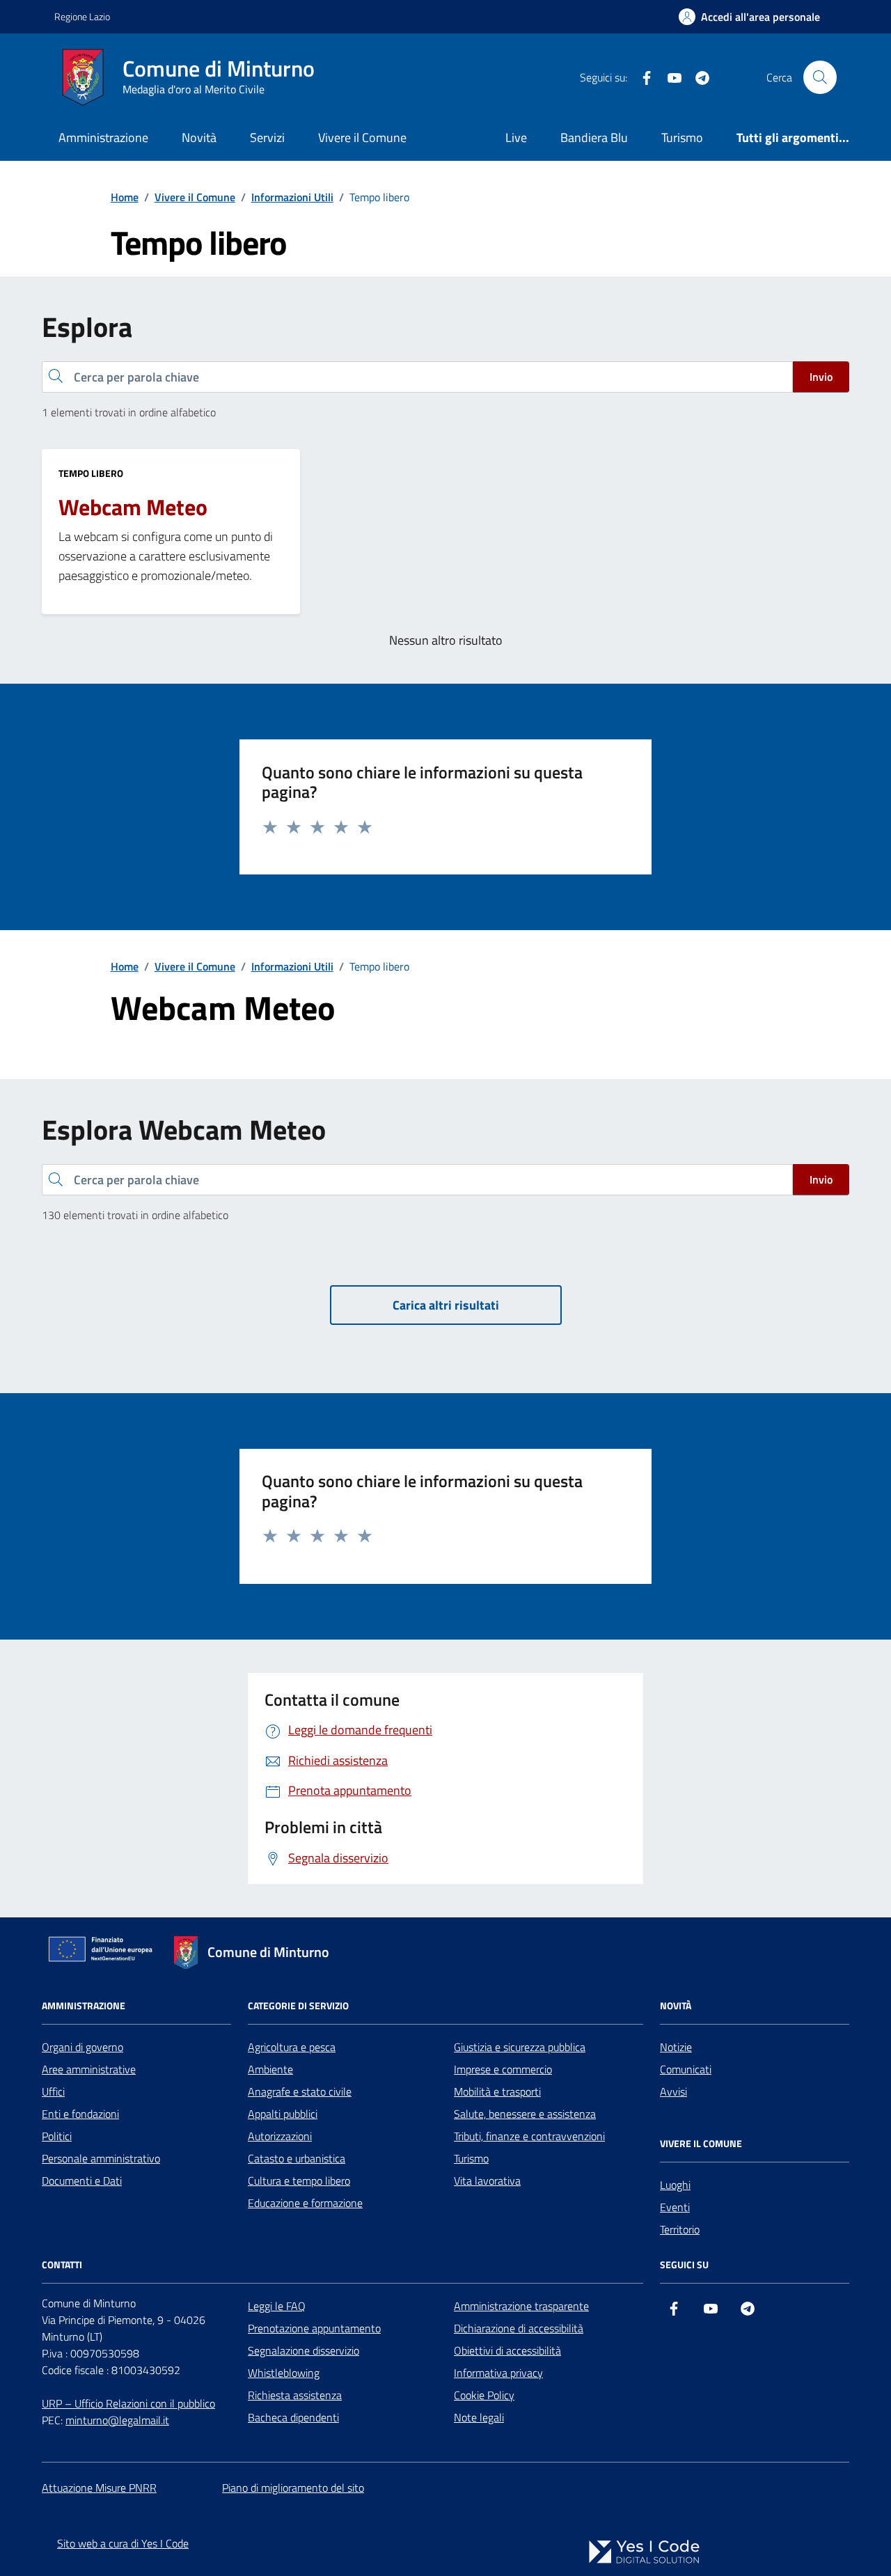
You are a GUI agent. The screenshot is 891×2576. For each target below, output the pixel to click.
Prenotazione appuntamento (314, 2328)
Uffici (53, 2091)
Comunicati (686, 2069)
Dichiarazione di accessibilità (519, 2328)
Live (516, 138)
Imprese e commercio (503, 2069)
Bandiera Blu (594, 138)
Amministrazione (103, 138)
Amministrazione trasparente (521, 2306)
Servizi (267, 138)
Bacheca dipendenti (293, 2417)
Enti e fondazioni (80, 2114)
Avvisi (673, 2091)
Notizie (676, 2047)
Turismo (682, 138)
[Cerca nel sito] (820, 77)
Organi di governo (82, 2047)
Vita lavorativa (487, 2181)
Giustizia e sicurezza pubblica (520, 2047)
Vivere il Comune (362, 138)
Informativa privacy (498, 2373)
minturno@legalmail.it (117, 2420)
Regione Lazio (82, 16)
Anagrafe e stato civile (300, 2091)
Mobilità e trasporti (497, 2091)
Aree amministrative (89, 2069)
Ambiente (270, 2069)
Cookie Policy (484, 2395)
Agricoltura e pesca (292, 2047)
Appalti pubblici (283, 2114)
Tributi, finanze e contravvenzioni (529, 2136)
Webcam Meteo (133, 508)
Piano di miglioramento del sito (293, 2488)
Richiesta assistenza (295, 2395)
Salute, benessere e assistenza (525, 2114)
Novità (199, 138)
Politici (57, 2136)
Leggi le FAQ (277, 2306)
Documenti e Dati (82, 2181)
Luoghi (675, 2185)
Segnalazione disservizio (303, 2350)
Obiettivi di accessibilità (507, 2350)
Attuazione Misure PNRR (99, 2488)
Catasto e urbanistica (297, 2158)
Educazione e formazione (305, 2203)
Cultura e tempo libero (299, 2181)
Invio (821, 377)
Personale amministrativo (101, 2158)
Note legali (479, 2417)
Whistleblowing (284, 2373)
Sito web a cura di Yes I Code (123, 2543)
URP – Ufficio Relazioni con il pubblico (128, 2403)
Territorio (680, 2229)
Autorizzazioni (280, 2136)
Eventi (675, 2207)
